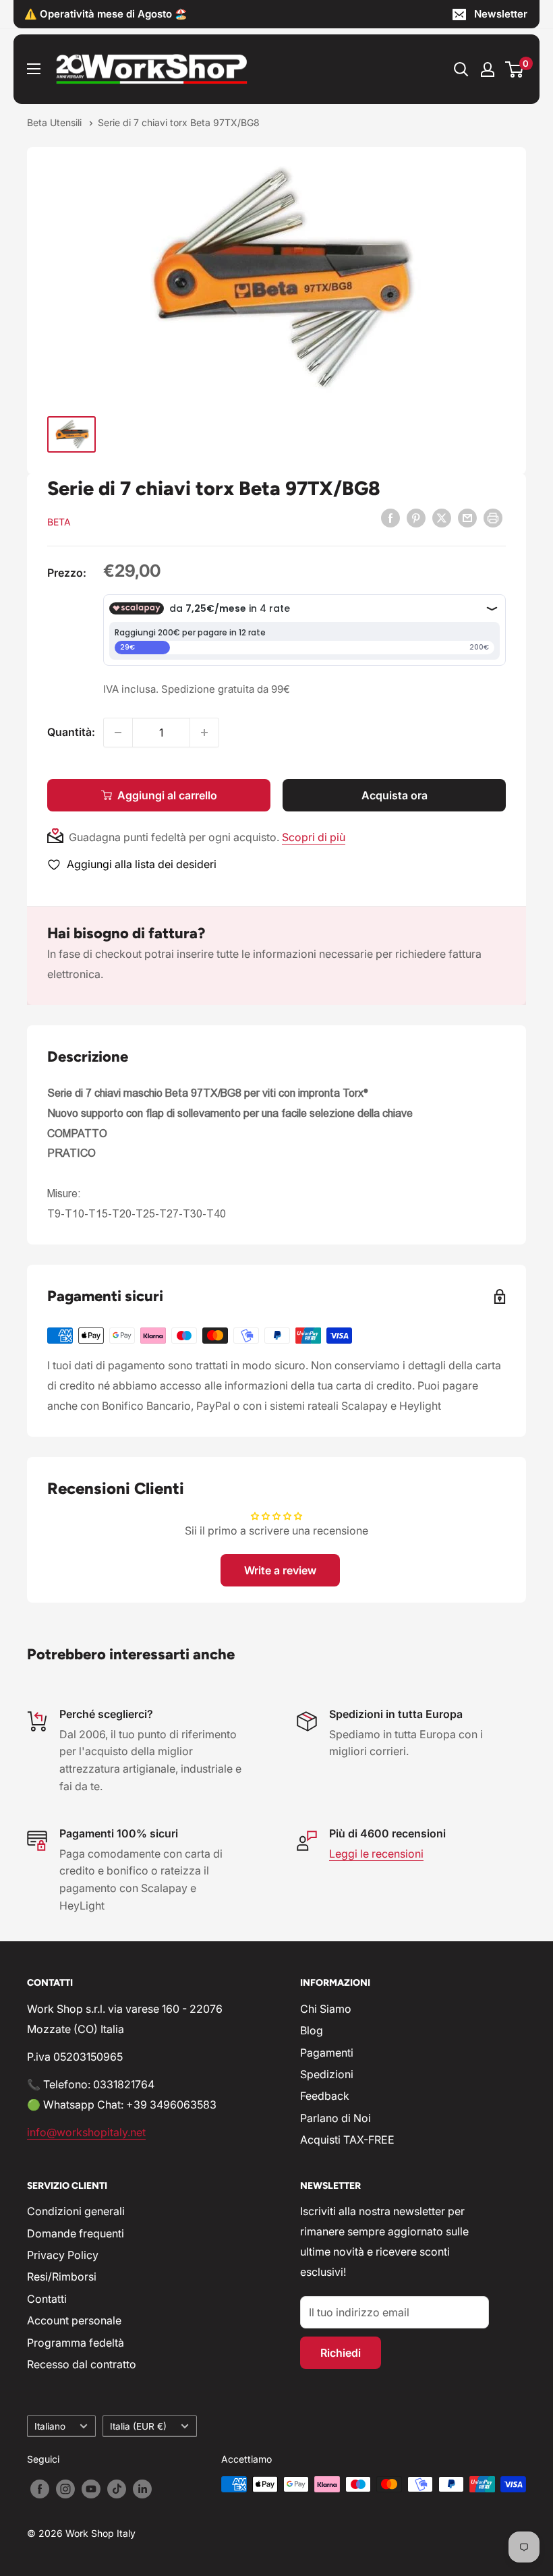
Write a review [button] (280, 1570)
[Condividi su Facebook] (390, 517)
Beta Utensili (56, 122)
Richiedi (341, 2353)
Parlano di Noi (336, 2118)
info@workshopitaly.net (86, 2132)
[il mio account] (488, 69)
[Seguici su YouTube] (91, 2489)
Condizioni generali (76, 2211)
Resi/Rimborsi (62, 2277)
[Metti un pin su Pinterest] (416, 517)
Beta (59, 522)
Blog (312, 2030)
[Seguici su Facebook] (40, 2489)
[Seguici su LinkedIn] (142, 2489)
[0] (515, 69)
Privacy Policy (63, 2255)
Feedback (325, 2096)
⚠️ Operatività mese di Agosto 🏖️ (106, 14)
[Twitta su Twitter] (442, 517)
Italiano (50, 2426)
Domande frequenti (76, 2233)
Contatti (47, 2299)
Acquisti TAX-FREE (347, 2140)
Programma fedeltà (76, 2343)
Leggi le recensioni (376, 1854)
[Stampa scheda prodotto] (493, 517)
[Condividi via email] (467, 517)
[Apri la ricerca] (461, 69)
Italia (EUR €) (138, 2426)
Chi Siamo (326, 2009)
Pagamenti (327, 2053)
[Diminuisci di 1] (118, 733)
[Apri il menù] (34, 69)
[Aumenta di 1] (204, 733)
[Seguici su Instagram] (65, 2489)
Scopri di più (314, 837)
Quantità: (71, 732)
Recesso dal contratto (82, 2364)
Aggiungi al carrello (167, 795)
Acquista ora (395, 795)
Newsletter (501, 14)
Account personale (74, 2320)
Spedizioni (327, 2074)
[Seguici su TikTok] (117, 2489)
